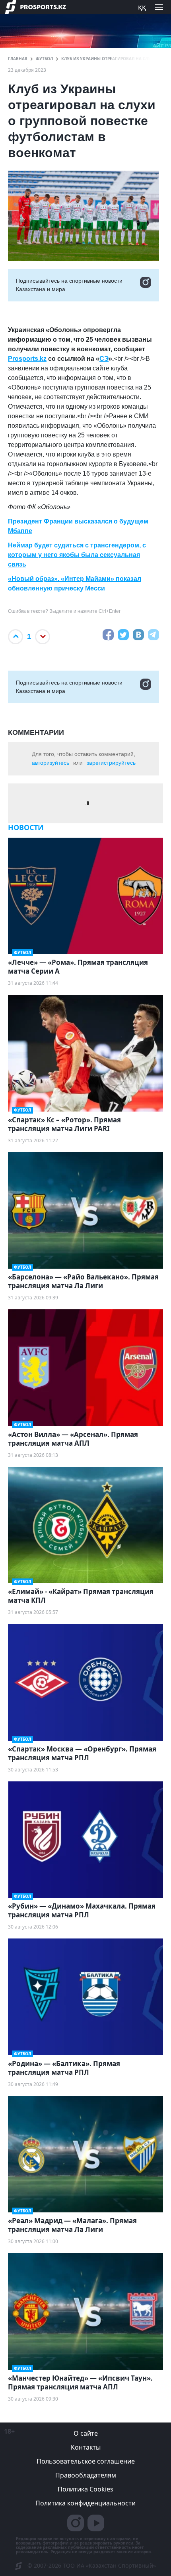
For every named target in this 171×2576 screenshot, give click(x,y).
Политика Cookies (85, 2489)
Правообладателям (86, 2475)
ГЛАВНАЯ (18, 59)
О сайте (86, 2433)
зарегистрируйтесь (111, 763)
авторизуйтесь (51, 763)
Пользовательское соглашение (86, 2461)
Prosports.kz (27, 359)
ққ (142, 7)
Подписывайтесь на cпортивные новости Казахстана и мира (69, 285)
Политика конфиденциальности (85, 2503)
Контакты (86, 2447)
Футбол (44, 59)
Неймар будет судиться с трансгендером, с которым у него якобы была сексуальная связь (77, 555)
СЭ (104, 359)
